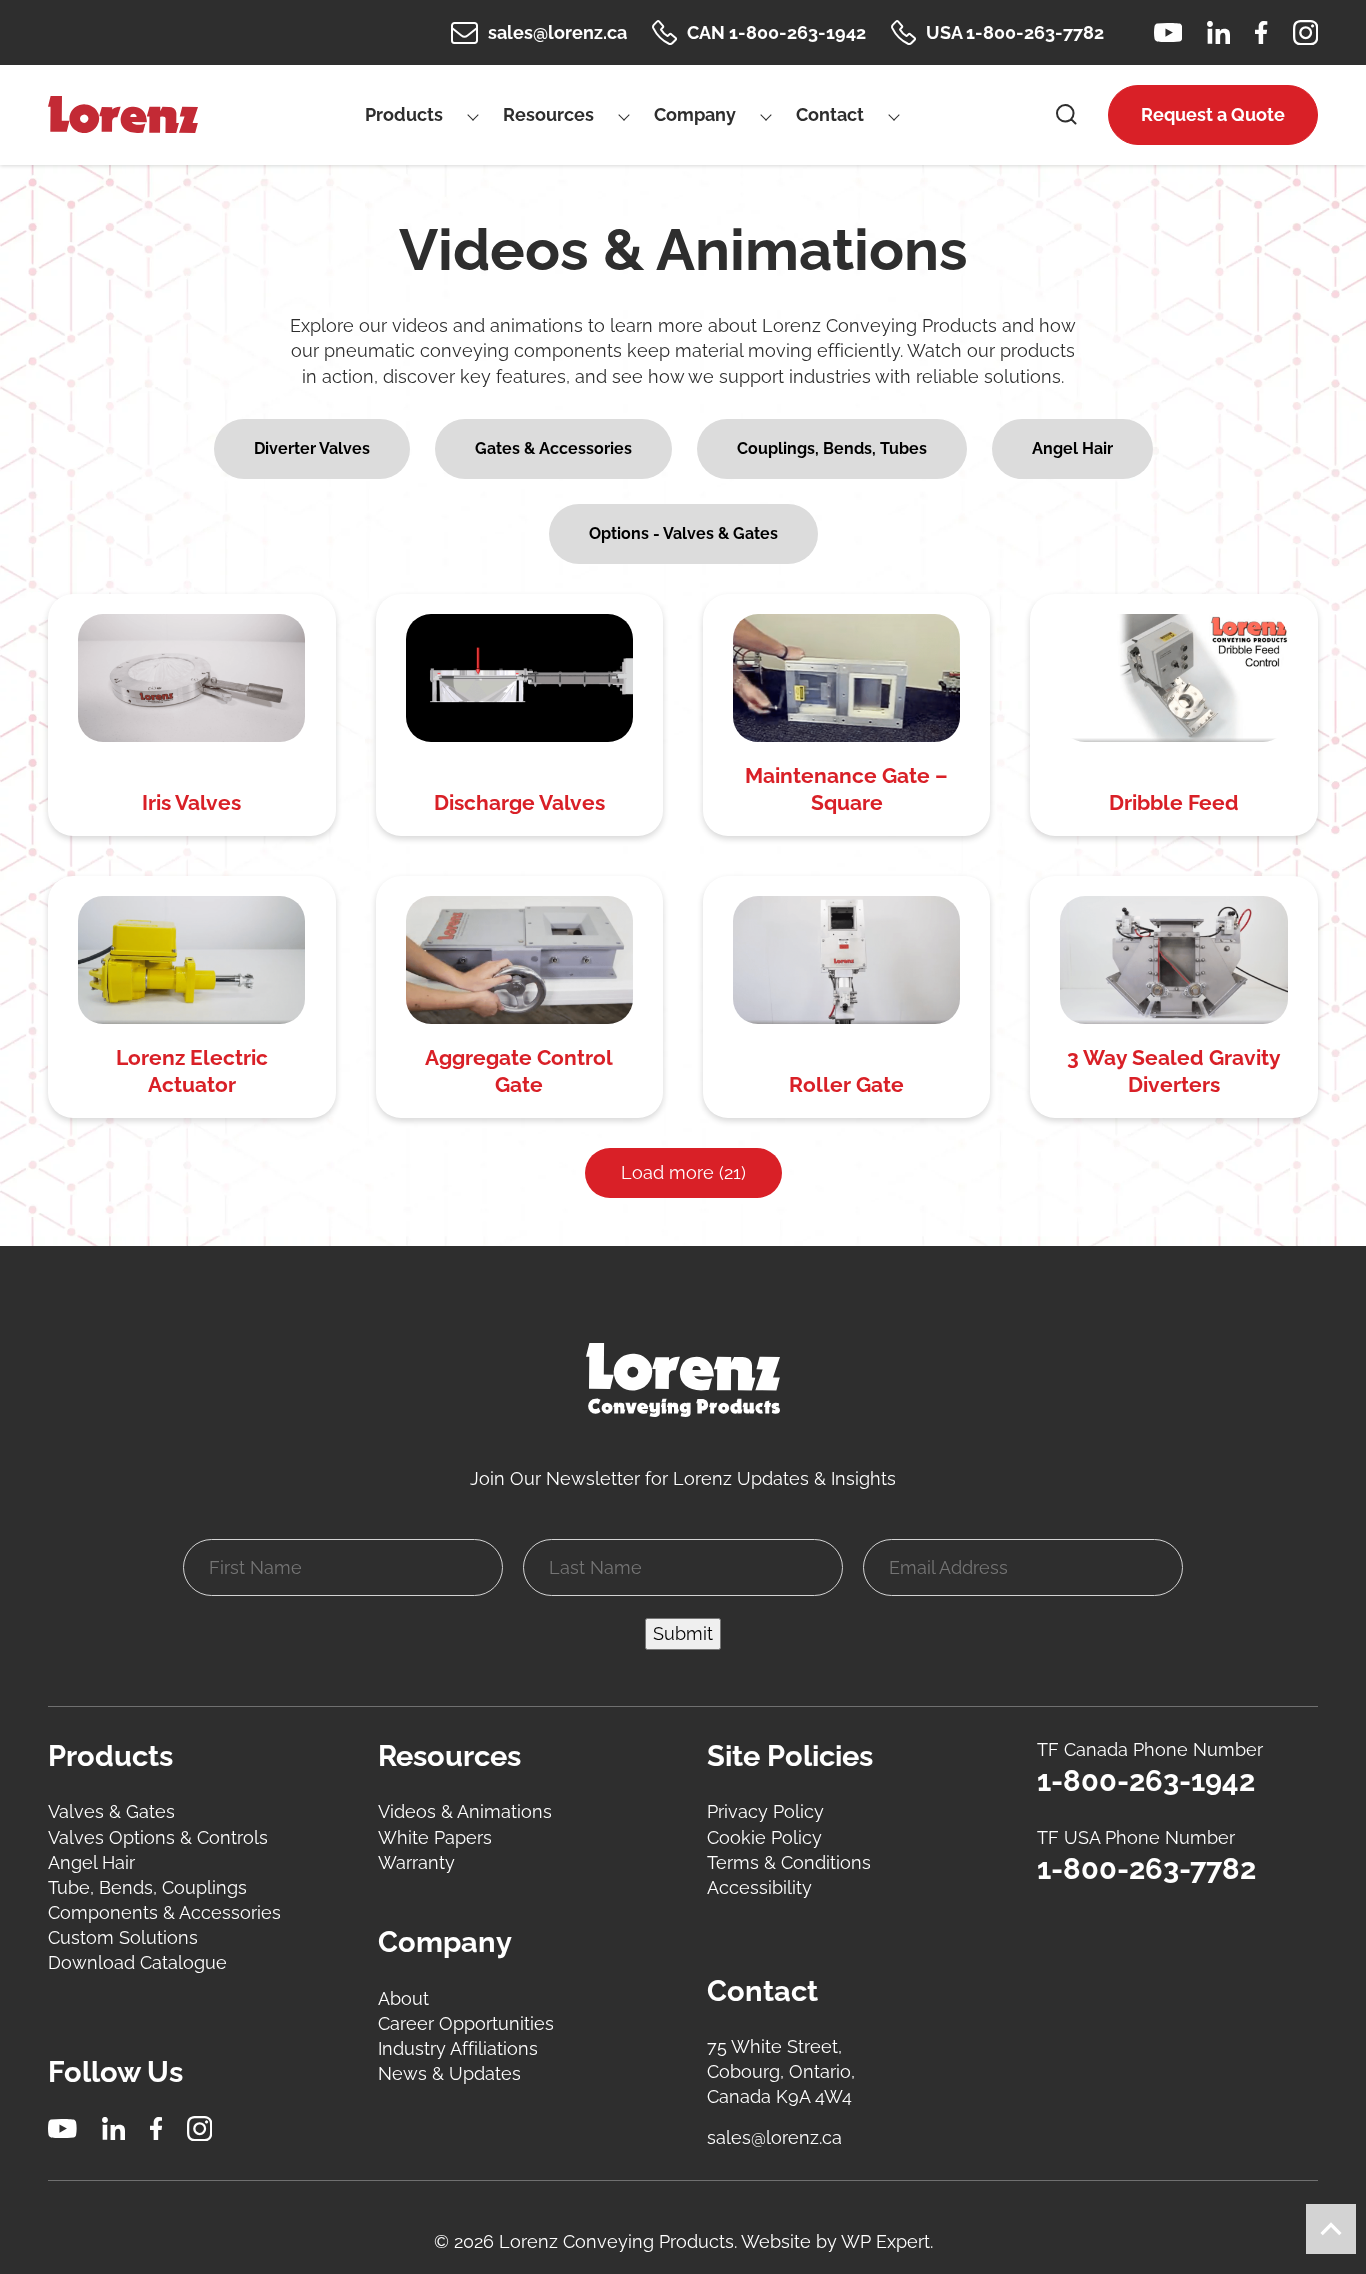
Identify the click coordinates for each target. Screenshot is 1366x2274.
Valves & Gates (111, 1811)
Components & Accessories (164, 1912)
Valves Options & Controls (158, 1837)
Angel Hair (91, 1862)
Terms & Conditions (789, 1862)
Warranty (416, 1862)
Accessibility (759, 1887)
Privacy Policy (765, 1811)
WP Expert (885, 2241)
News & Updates (449, 2073)
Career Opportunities (466, 2023)
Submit (683, 1633)
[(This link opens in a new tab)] (1168, 32)
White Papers (435, 1837)
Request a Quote (1213, 114)
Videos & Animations (465, 1811)
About (403, 1998)
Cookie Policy (764, 1837)
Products (404, 114)
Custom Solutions (123, 1937)
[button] (312, 449)
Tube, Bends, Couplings (147, 1887)
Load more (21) (683, 1172)
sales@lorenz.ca (774, 2137)
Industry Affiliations (458, 2048)
